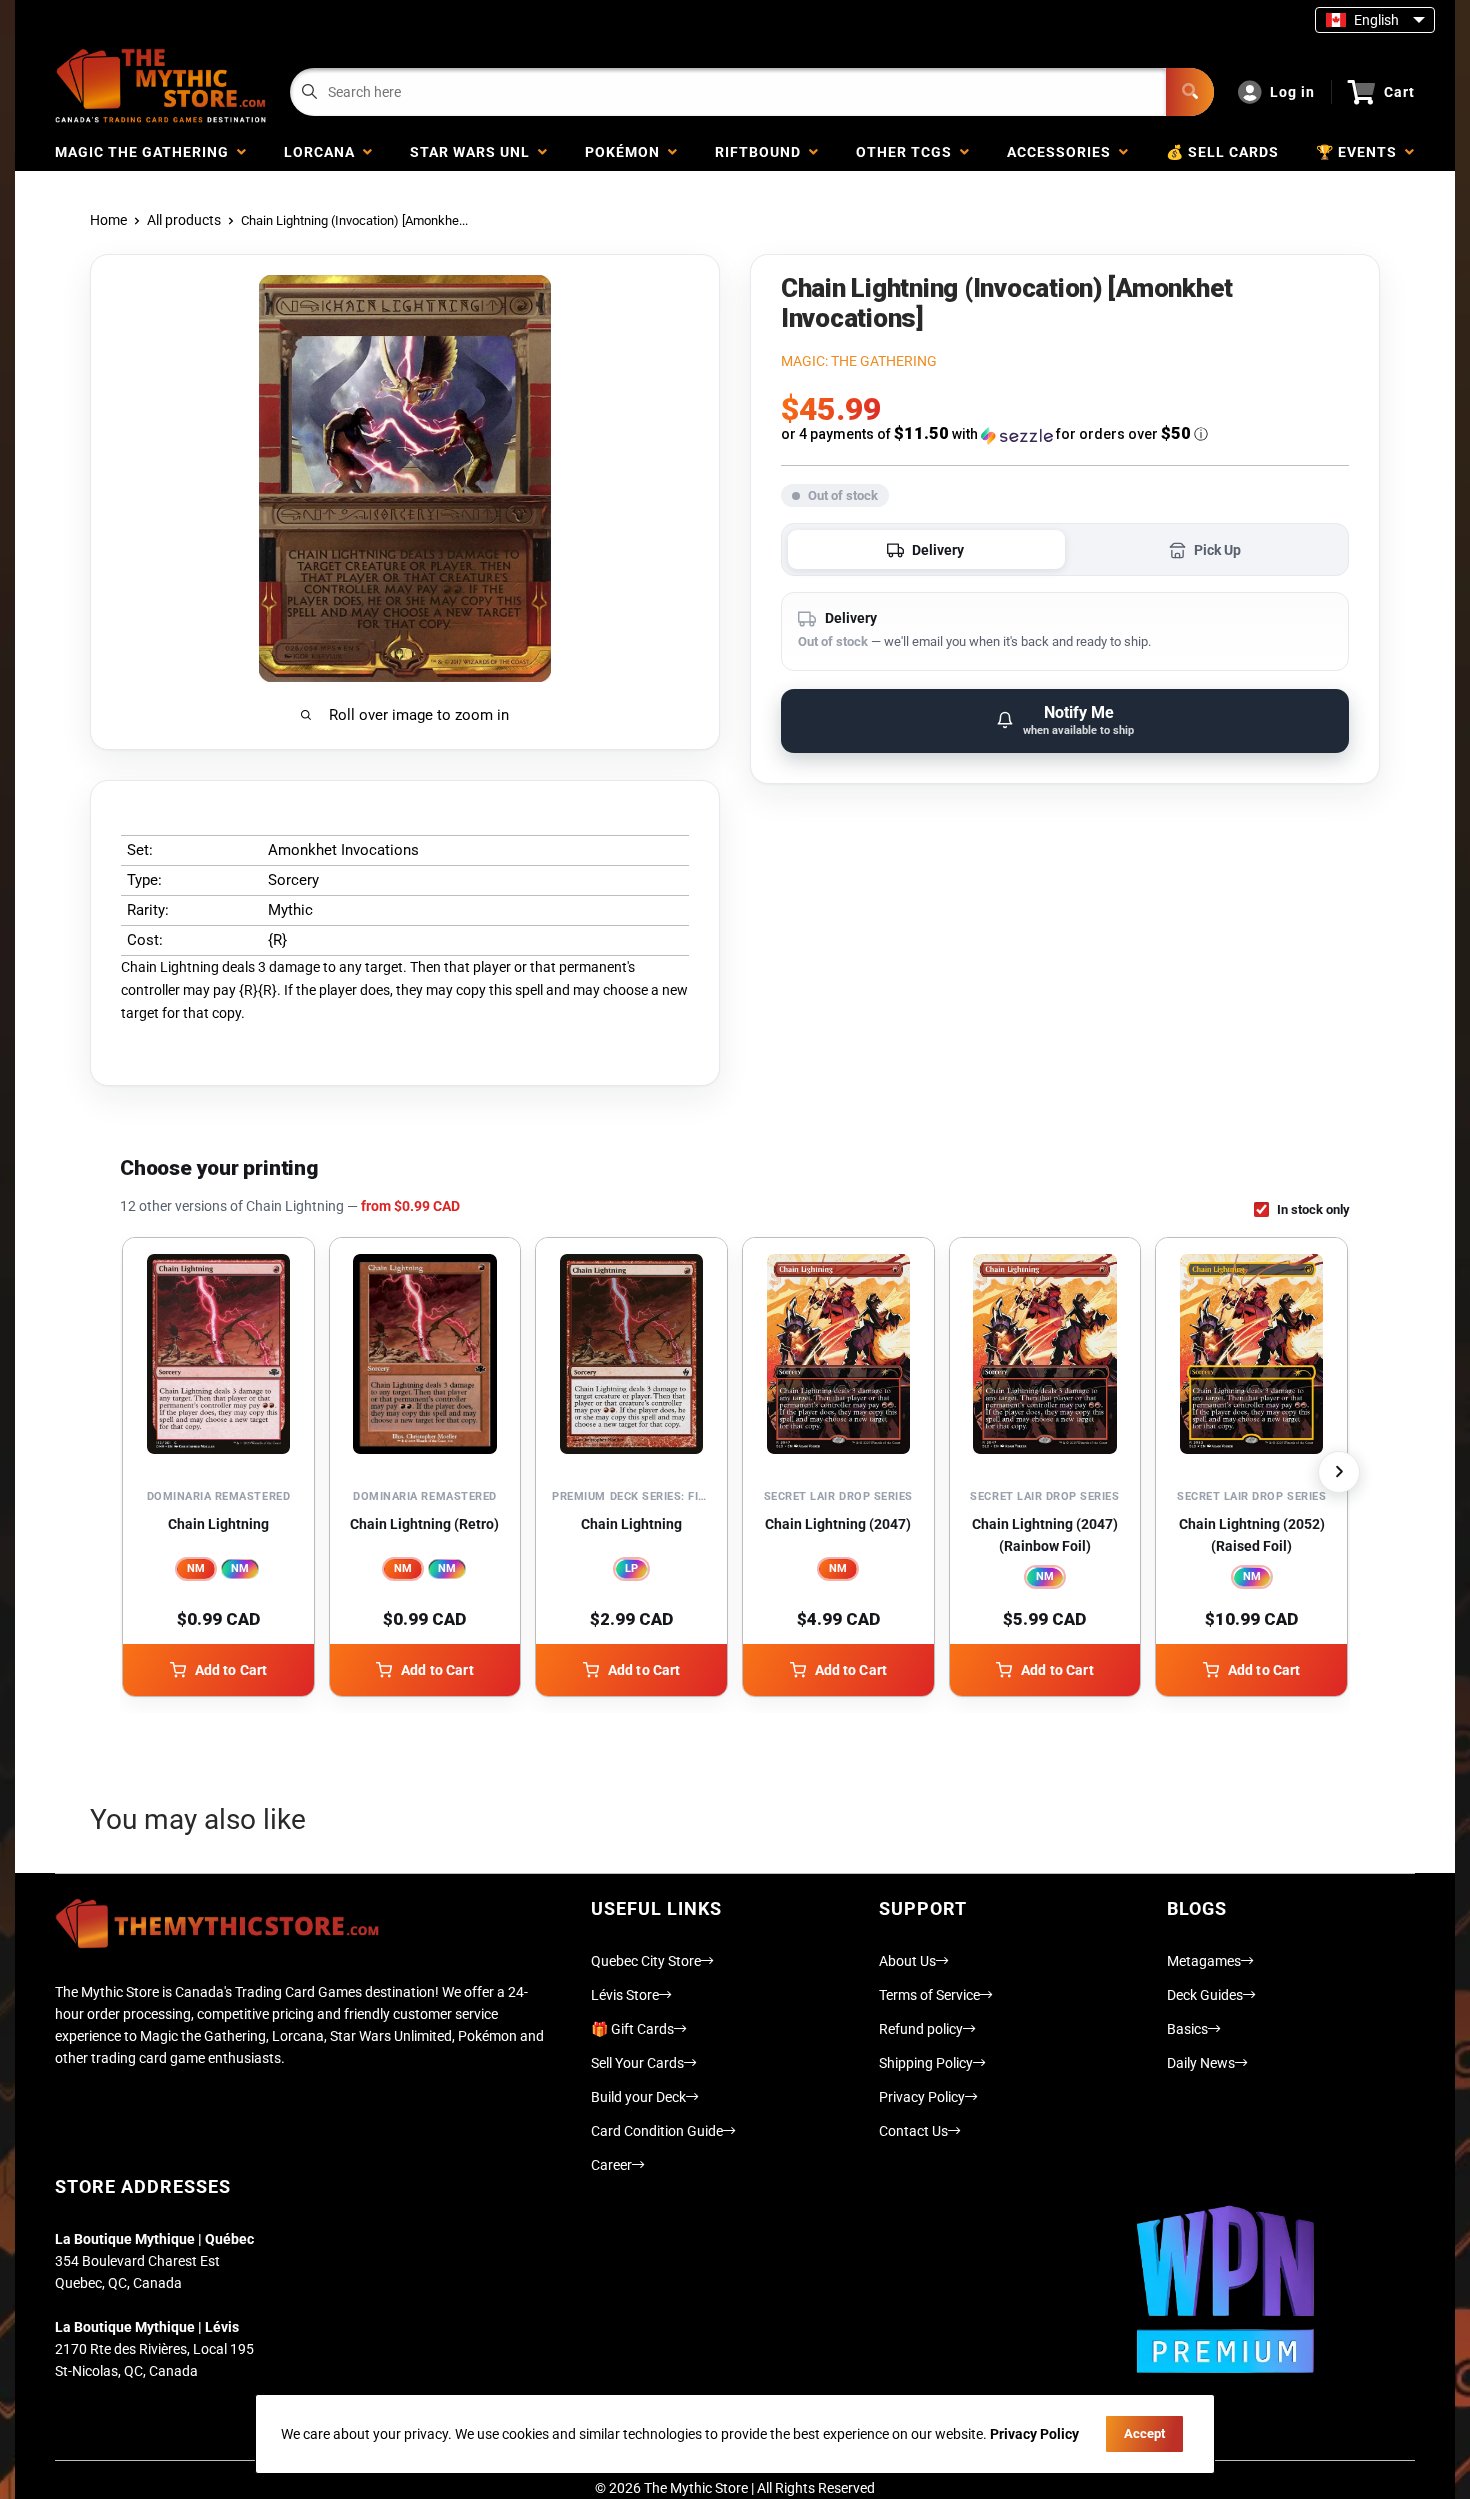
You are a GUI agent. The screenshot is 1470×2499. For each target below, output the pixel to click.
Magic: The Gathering (859, 362)
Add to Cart (231, 1670)
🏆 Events (1360, 152)
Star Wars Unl (474, 152)
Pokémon (626, 152)
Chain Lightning (218, 1524)
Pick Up (1217, 550)
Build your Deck (638, 2097)
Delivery (938, 550)
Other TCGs (908, 152)
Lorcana (323, 152)
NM (196, 1568)
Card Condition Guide (657, 2131)
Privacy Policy (922, 2097)
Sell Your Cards (637, 2063)
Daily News (1201, 2063)
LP (631, 1568)
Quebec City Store (646, 1961)
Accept (1144, 2433)
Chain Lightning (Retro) (424, 1524)
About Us (907, 1961)
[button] (1065, 435)
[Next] (1339, 1472)
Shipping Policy (926, 2063)
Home (108, 220)
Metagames (1204, 1961)
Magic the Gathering (146, 152)
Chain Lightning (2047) (838, 1524)
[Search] (1190, 92)
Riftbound (762, 152)
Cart (1399, 92)
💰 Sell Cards (1222, 152)
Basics (1187, 2029)
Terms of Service (929, 1995)
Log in (1292, 92)
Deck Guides (1205, 1995)
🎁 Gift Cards (632, 2029)
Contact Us (913, 2131)
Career (611, 2165)
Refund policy (921, 2029)
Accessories (1063, 152)
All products (184, 220)
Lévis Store (625, 1995)
